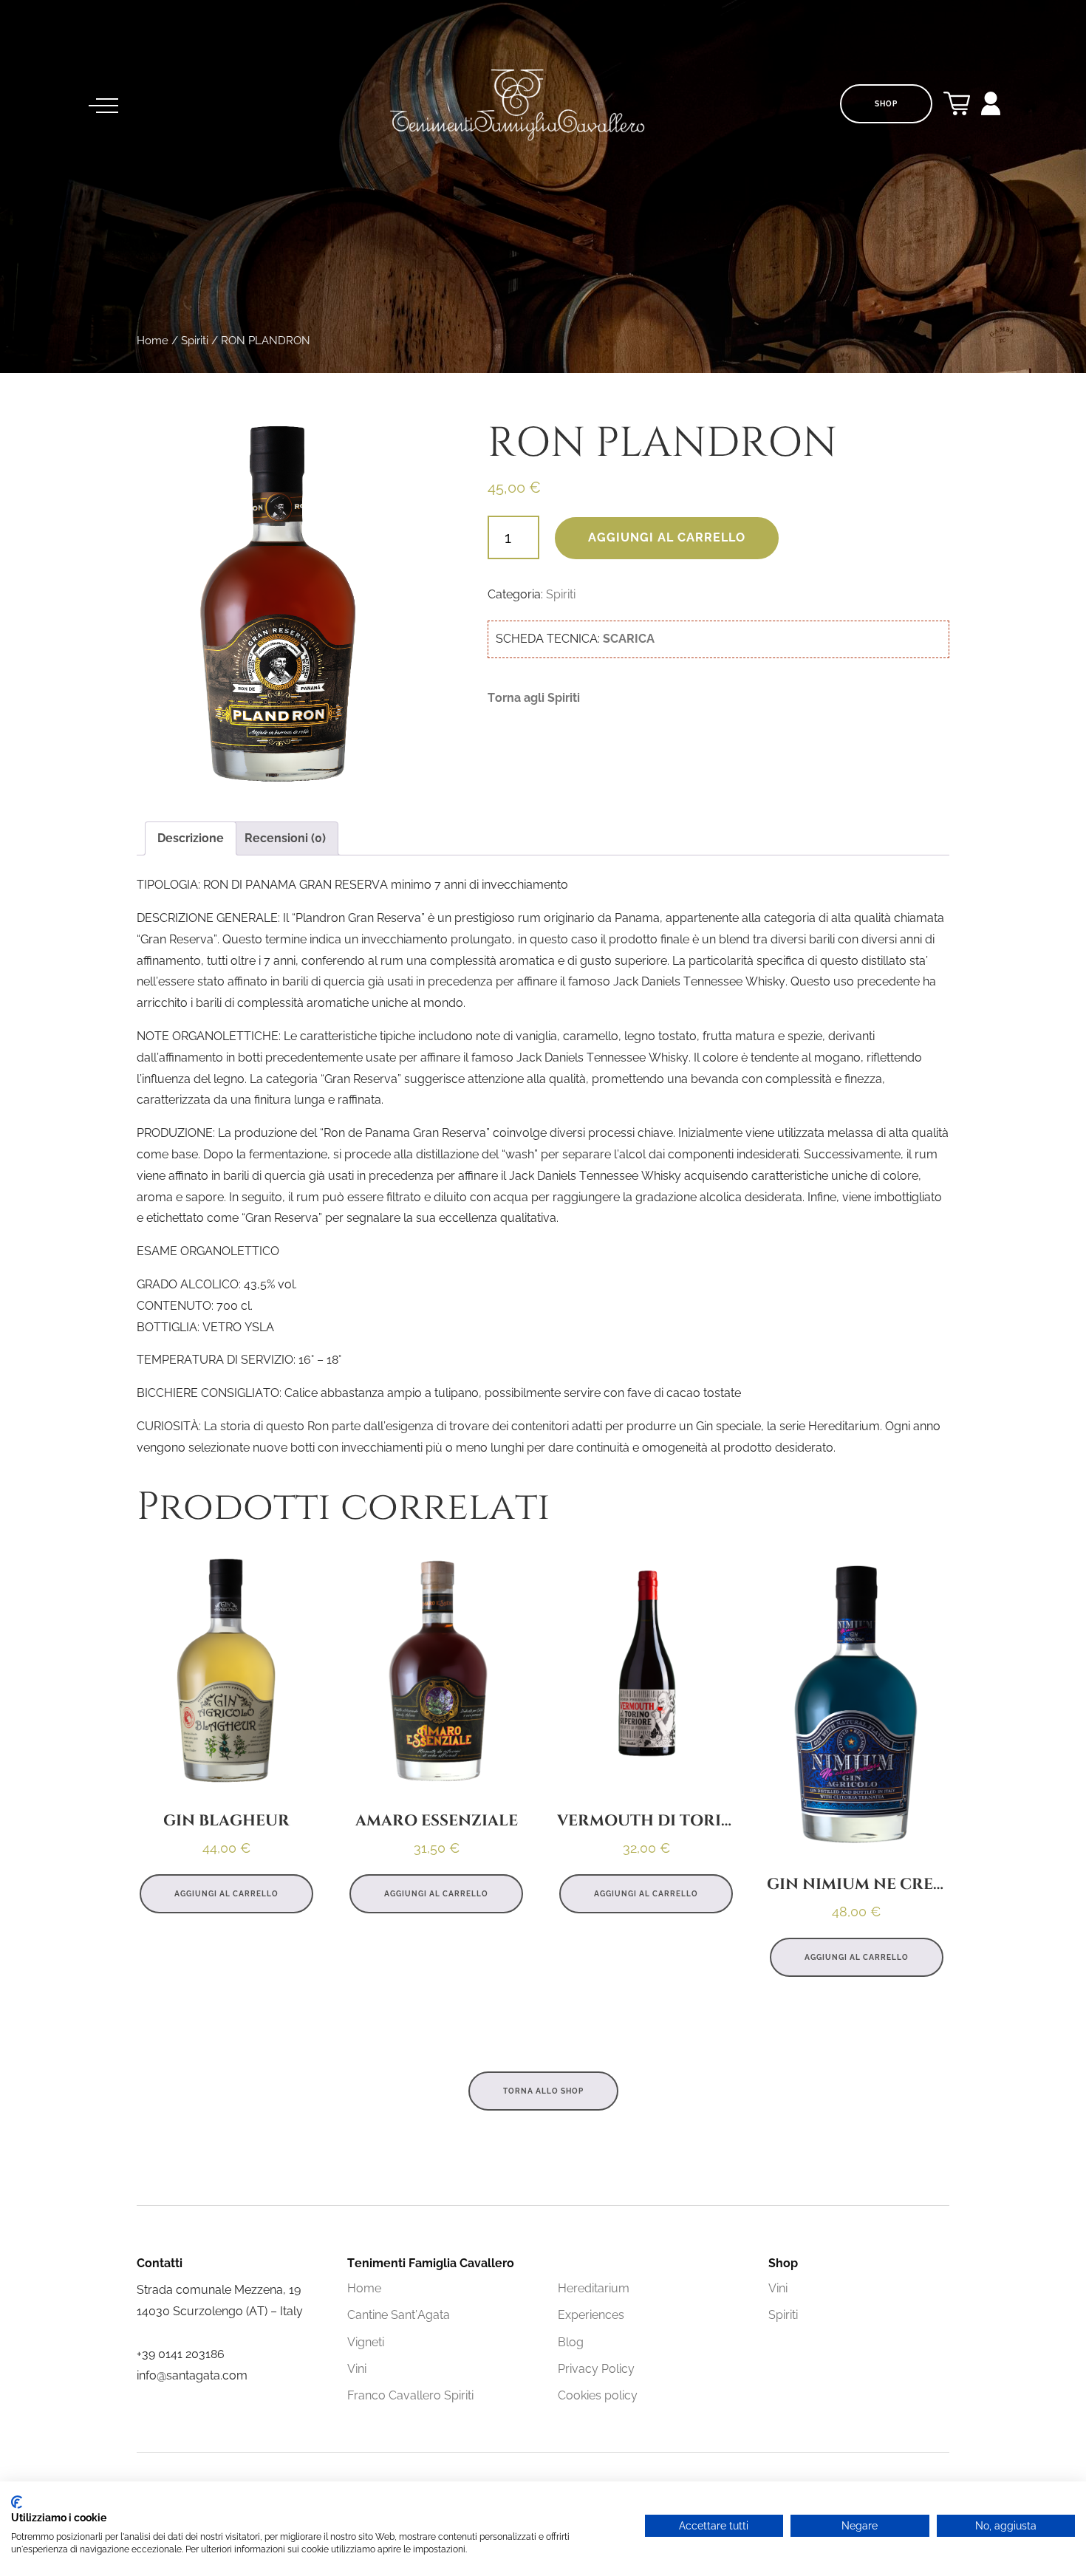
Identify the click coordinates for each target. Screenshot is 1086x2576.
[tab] (191, 839)
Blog (571, 2342)
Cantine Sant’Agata (399, 2315)
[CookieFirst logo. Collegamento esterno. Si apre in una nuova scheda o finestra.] (17, 2502)
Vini (357, 2369)
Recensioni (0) (285, 838)
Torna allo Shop (543, 2091)
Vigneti (366, 2342)
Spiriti (195, 340)
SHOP (886, 104)
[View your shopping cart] (957, 107)
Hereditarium (594, 2288)
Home (153, 340)
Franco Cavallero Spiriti (410, 2395)
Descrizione (191, 838)
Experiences (591, 2315)
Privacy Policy (596, 2369)
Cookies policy (598, 2395)
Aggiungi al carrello (667, 537)
